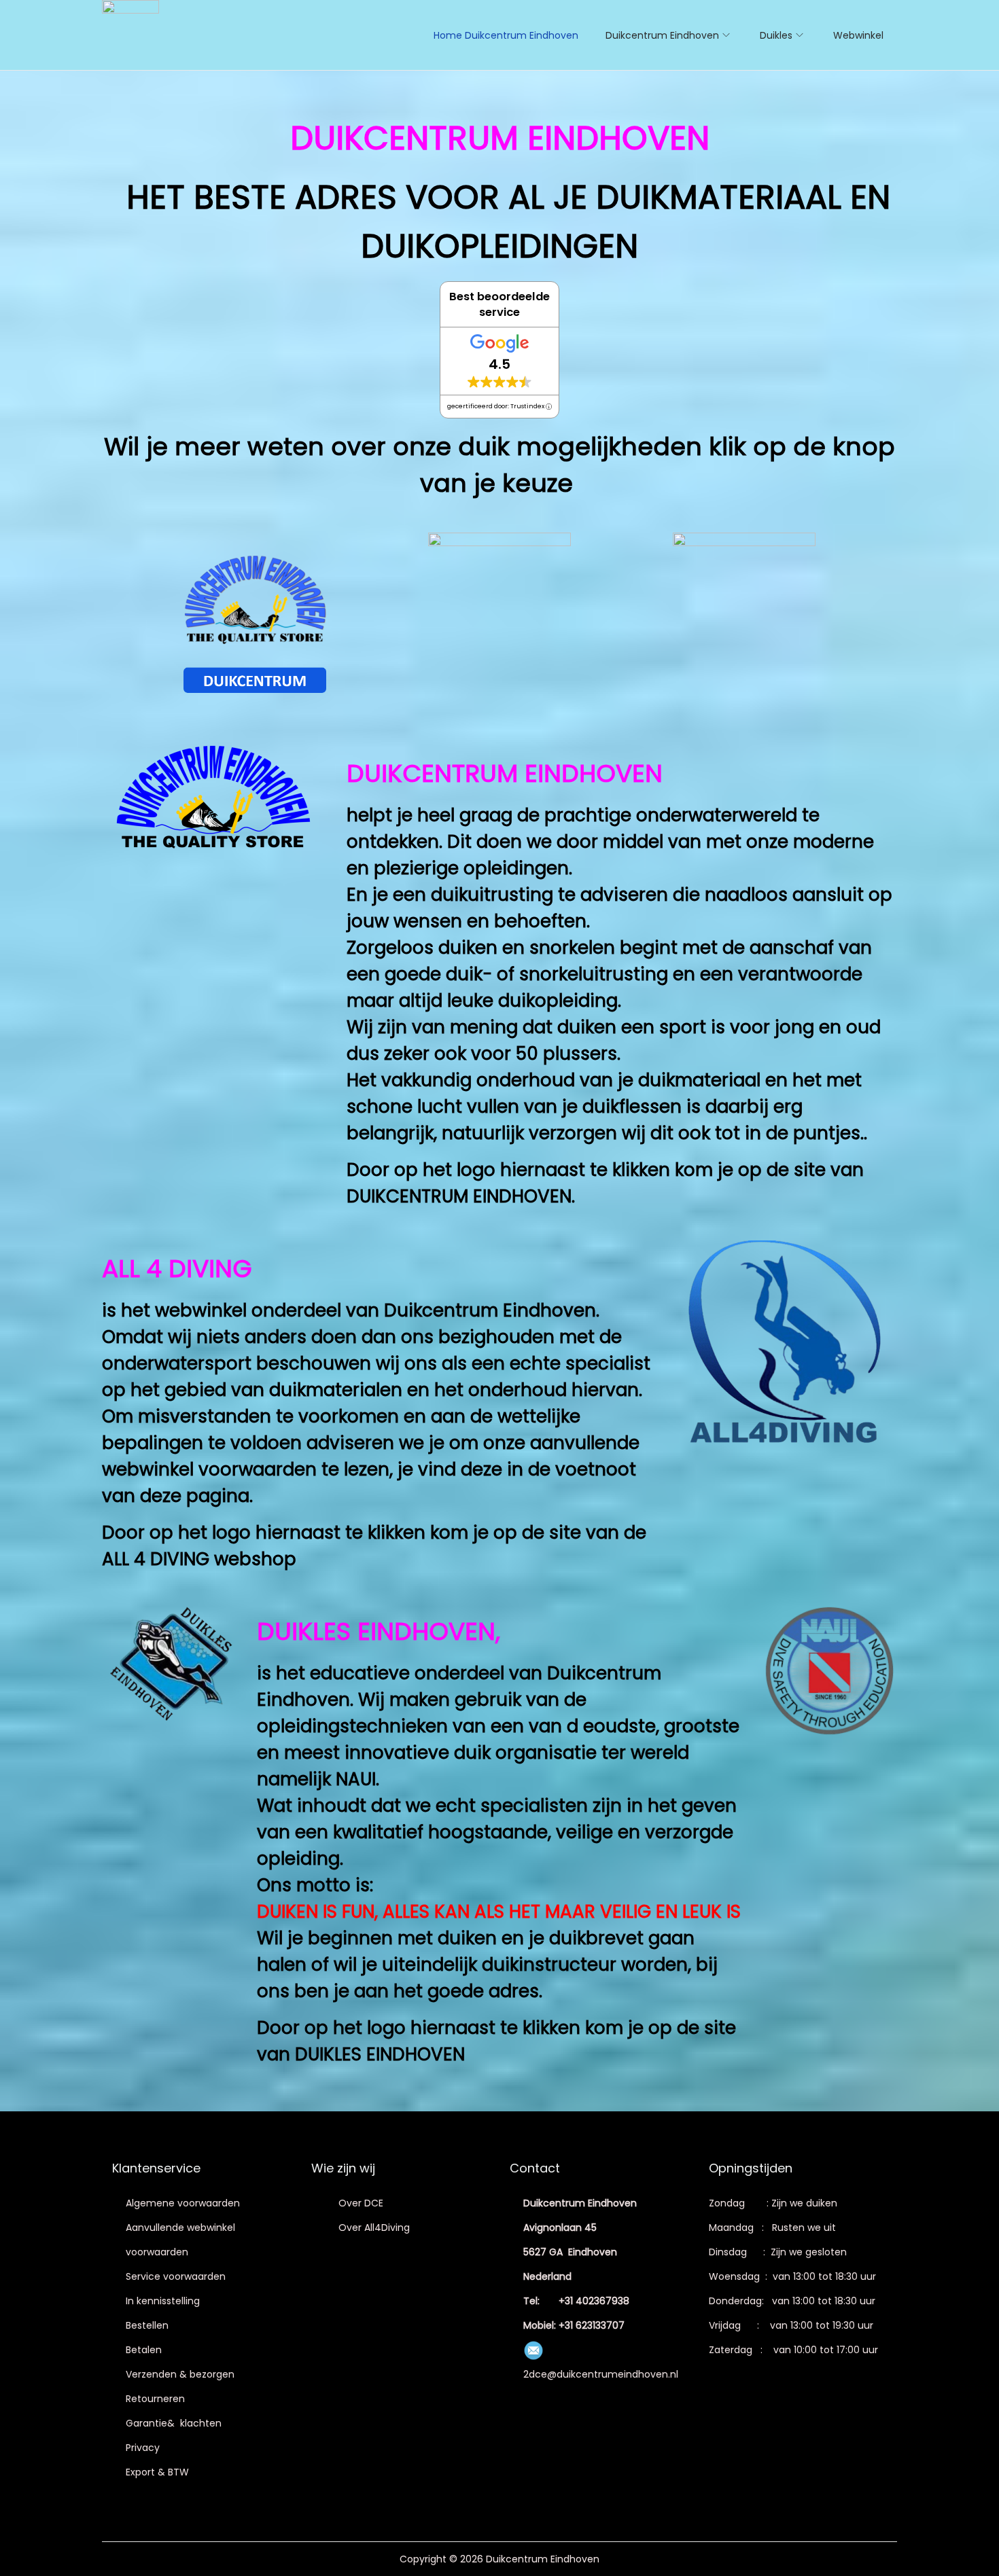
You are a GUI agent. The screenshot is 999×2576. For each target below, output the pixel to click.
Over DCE (361, 2203)
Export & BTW (157, 2472)
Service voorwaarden (176, 2276)
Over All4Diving (374, 2228)
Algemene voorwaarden (183, 2203)
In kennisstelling (163, 2301)
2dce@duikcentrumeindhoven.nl (601, 2374)
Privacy (143, 2448)
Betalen (144, 2350)
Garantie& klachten (174, 2423)
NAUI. (360, 1779)
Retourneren (155, 2399)
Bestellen (147, 2325)
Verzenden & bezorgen (180, 2374)
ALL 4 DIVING (156, 1559)
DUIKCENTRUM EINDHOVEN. (461, 1196)
